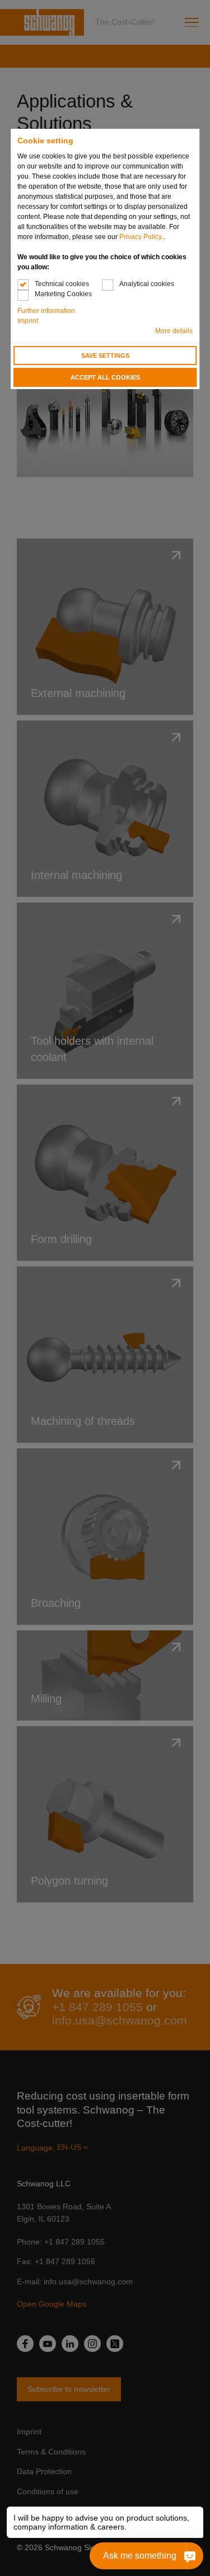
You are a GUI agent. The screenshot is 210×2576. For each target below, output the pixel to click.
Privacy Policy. (141, 237)
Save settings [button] (105, 356)
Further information (46, 311)
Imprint (28, 321)
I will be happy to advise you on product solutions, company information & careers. (102, 2522)
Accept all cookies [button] (105, 377)
